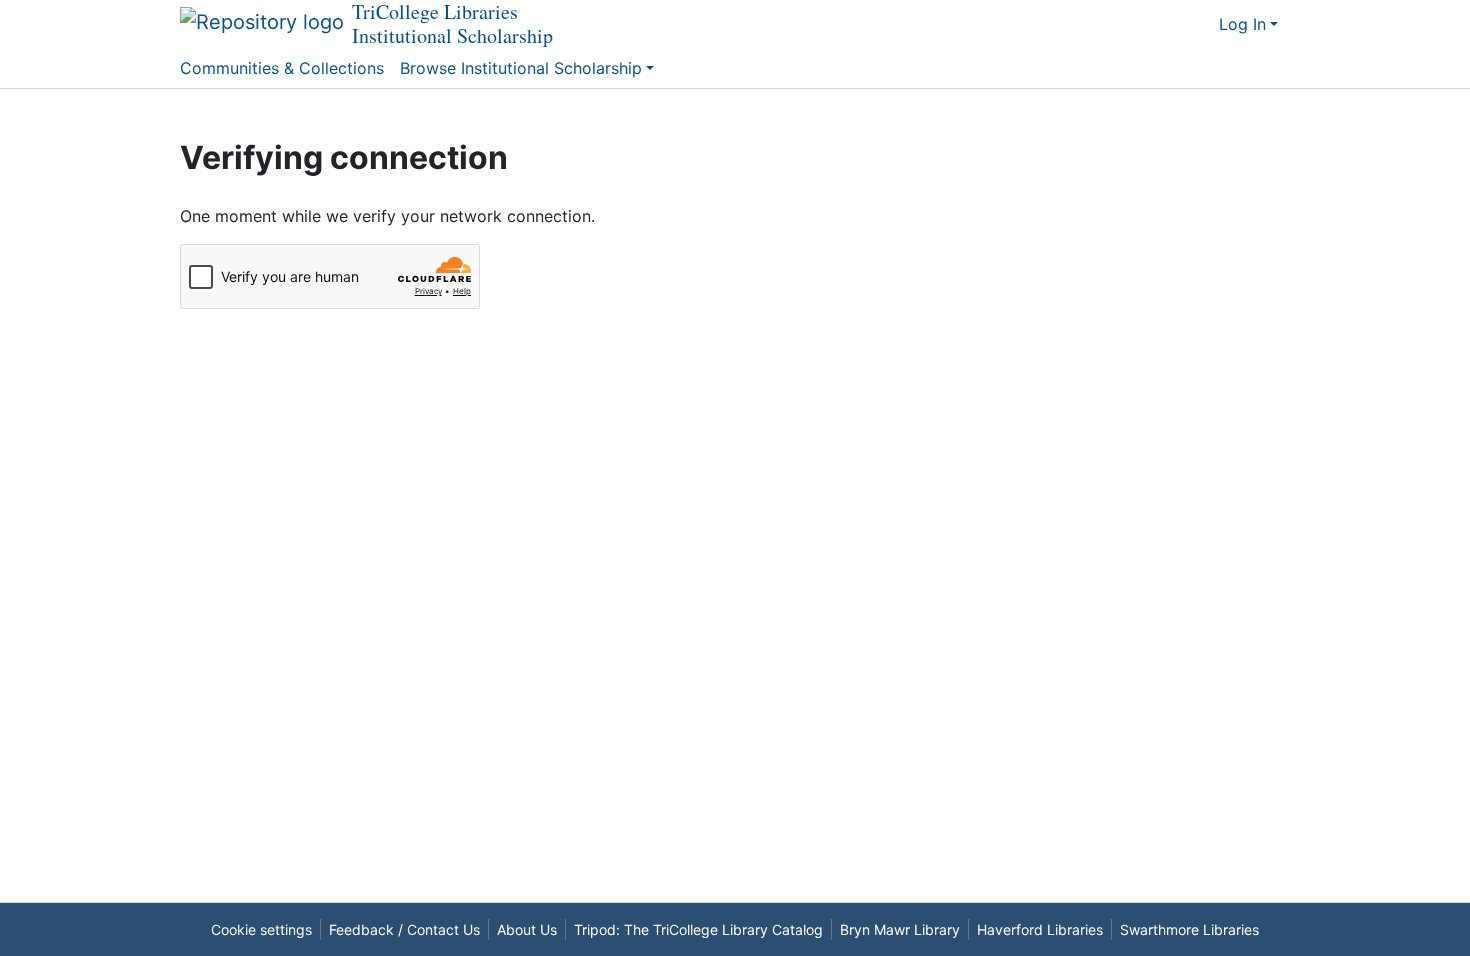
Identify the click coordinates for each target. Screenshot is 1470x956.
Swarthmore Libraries (1189, 929)
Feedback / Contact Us (404, 929)
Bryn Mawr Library (900, 929)
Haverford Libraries (1040, 929)
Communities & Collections (282, 68)
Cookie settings (261, 929)
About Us (527, 929)
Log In (1242, 24)
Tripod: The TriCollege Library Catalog (698, 929)
